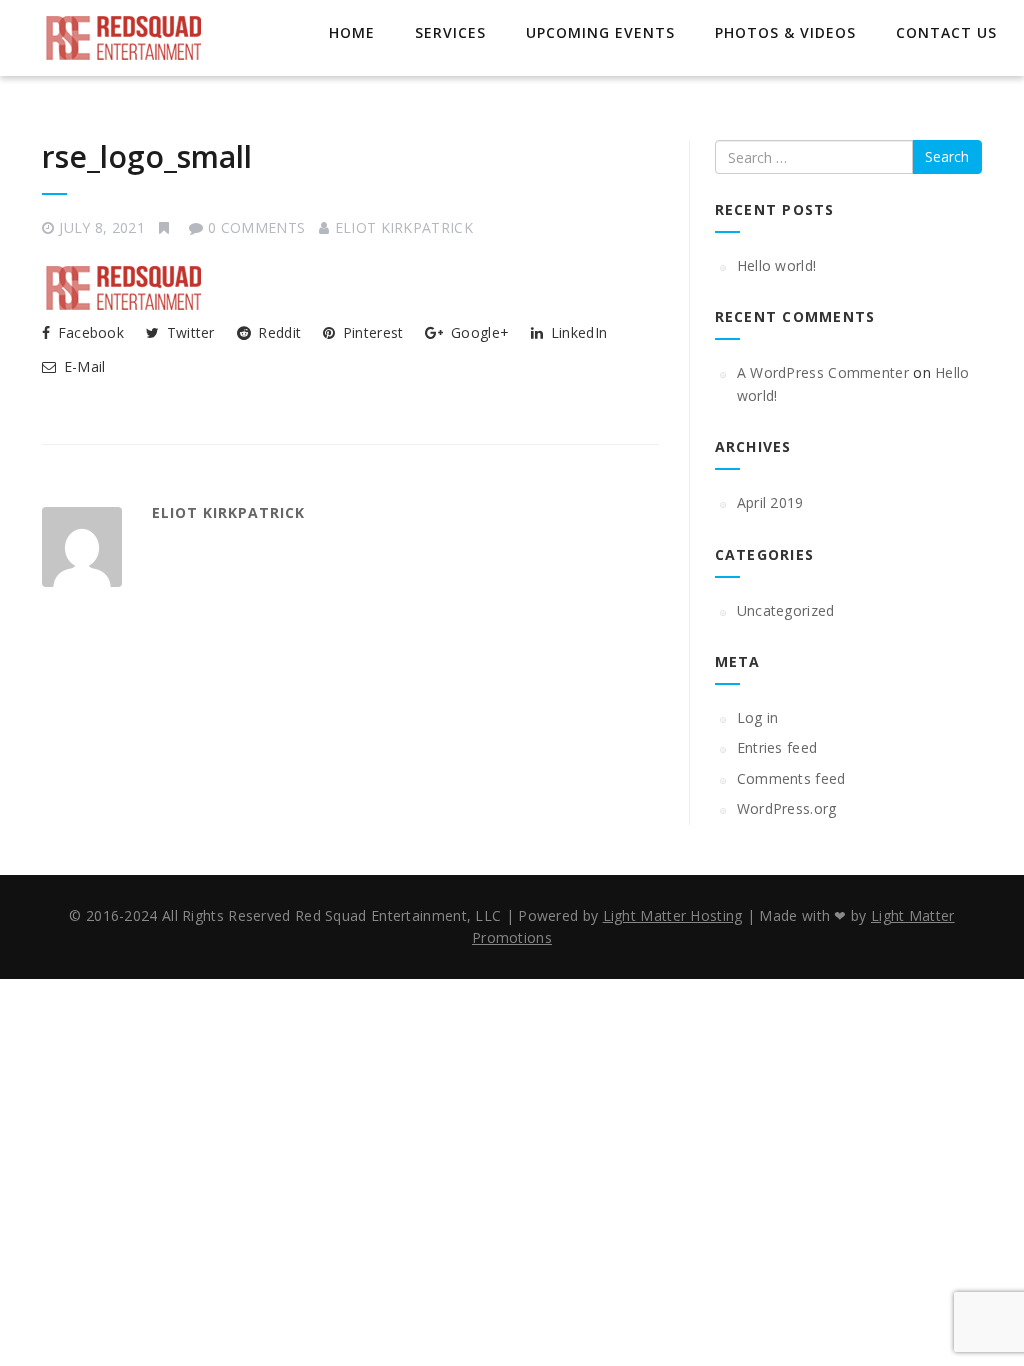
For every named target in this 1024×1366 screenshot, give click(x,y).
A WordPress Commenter (823, 372)
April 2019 (770, 502)
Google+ (478, 332)
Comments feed (791, 778)
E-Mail (82, 366)
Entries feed (777, 747)
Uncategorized (786, 610)
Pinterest (370, 332)
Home (352, 32)
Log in (758, 717)
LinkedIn (577, 332)
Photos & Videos (785, 32)
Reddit (277, 332)
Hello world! (777, 265)
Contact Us (946, 32)
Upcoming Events (600, 32)
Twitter (188, 332)
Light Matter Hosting (673, 915)
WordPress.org (787, 808)
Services (450, 32)
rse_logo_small (147, 156)
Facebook (88, 332)
